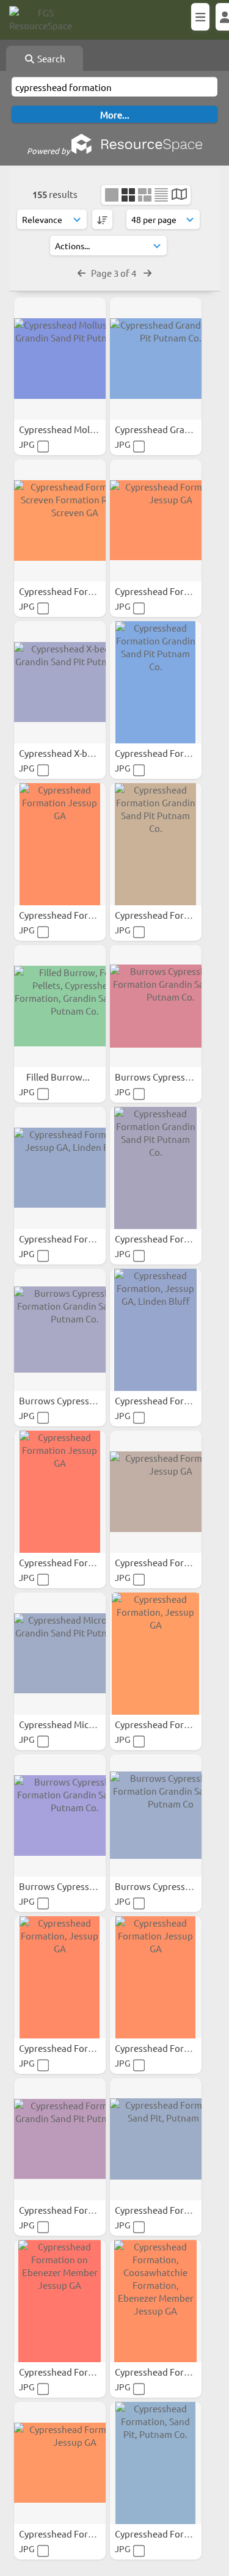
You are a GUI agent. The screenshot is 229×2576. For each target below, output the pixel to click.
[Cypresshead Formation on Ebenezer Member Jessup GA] (60, 2301)
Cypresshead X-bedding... (72, 753)
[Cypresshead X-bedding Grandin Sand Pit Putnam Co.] (60, 682)
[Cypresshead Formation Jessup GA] (60, 844)
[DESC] (102, 219)
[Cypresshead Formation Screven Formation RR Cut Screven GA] (60, 520)
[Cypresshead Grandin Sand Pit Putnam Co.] (156, 359)
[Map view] (179, 195)
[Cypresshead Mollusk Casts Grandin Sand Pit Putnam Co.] (60, 359)
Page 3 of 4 (114, 273)
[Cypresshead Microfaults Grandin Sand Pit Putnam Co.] (60, 1654)
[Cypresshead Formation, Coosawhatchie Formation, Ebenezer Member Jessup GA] (156, 2301)
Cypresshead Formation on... (79, 2372)
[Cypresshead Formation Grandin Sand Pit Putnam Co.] (156, 682)
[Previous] (82, 273)
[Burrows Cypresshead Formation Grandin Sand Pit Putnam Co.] (156, 1006)
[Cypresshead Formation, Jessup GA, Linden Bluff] (60, 1168)
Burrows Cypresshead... (165, 1077)
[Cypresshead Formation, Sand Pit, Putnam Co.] (156, 2139)
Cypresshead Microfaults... (75, 1724)
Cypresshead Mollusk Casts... (80, 429)
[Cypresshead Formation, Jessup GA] (156, 520)
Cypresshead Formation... (73, 591)
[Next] (147, 273)
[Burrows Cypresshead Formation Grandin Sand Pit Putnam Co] (156, 1815)
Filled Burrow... (59, 1077)
